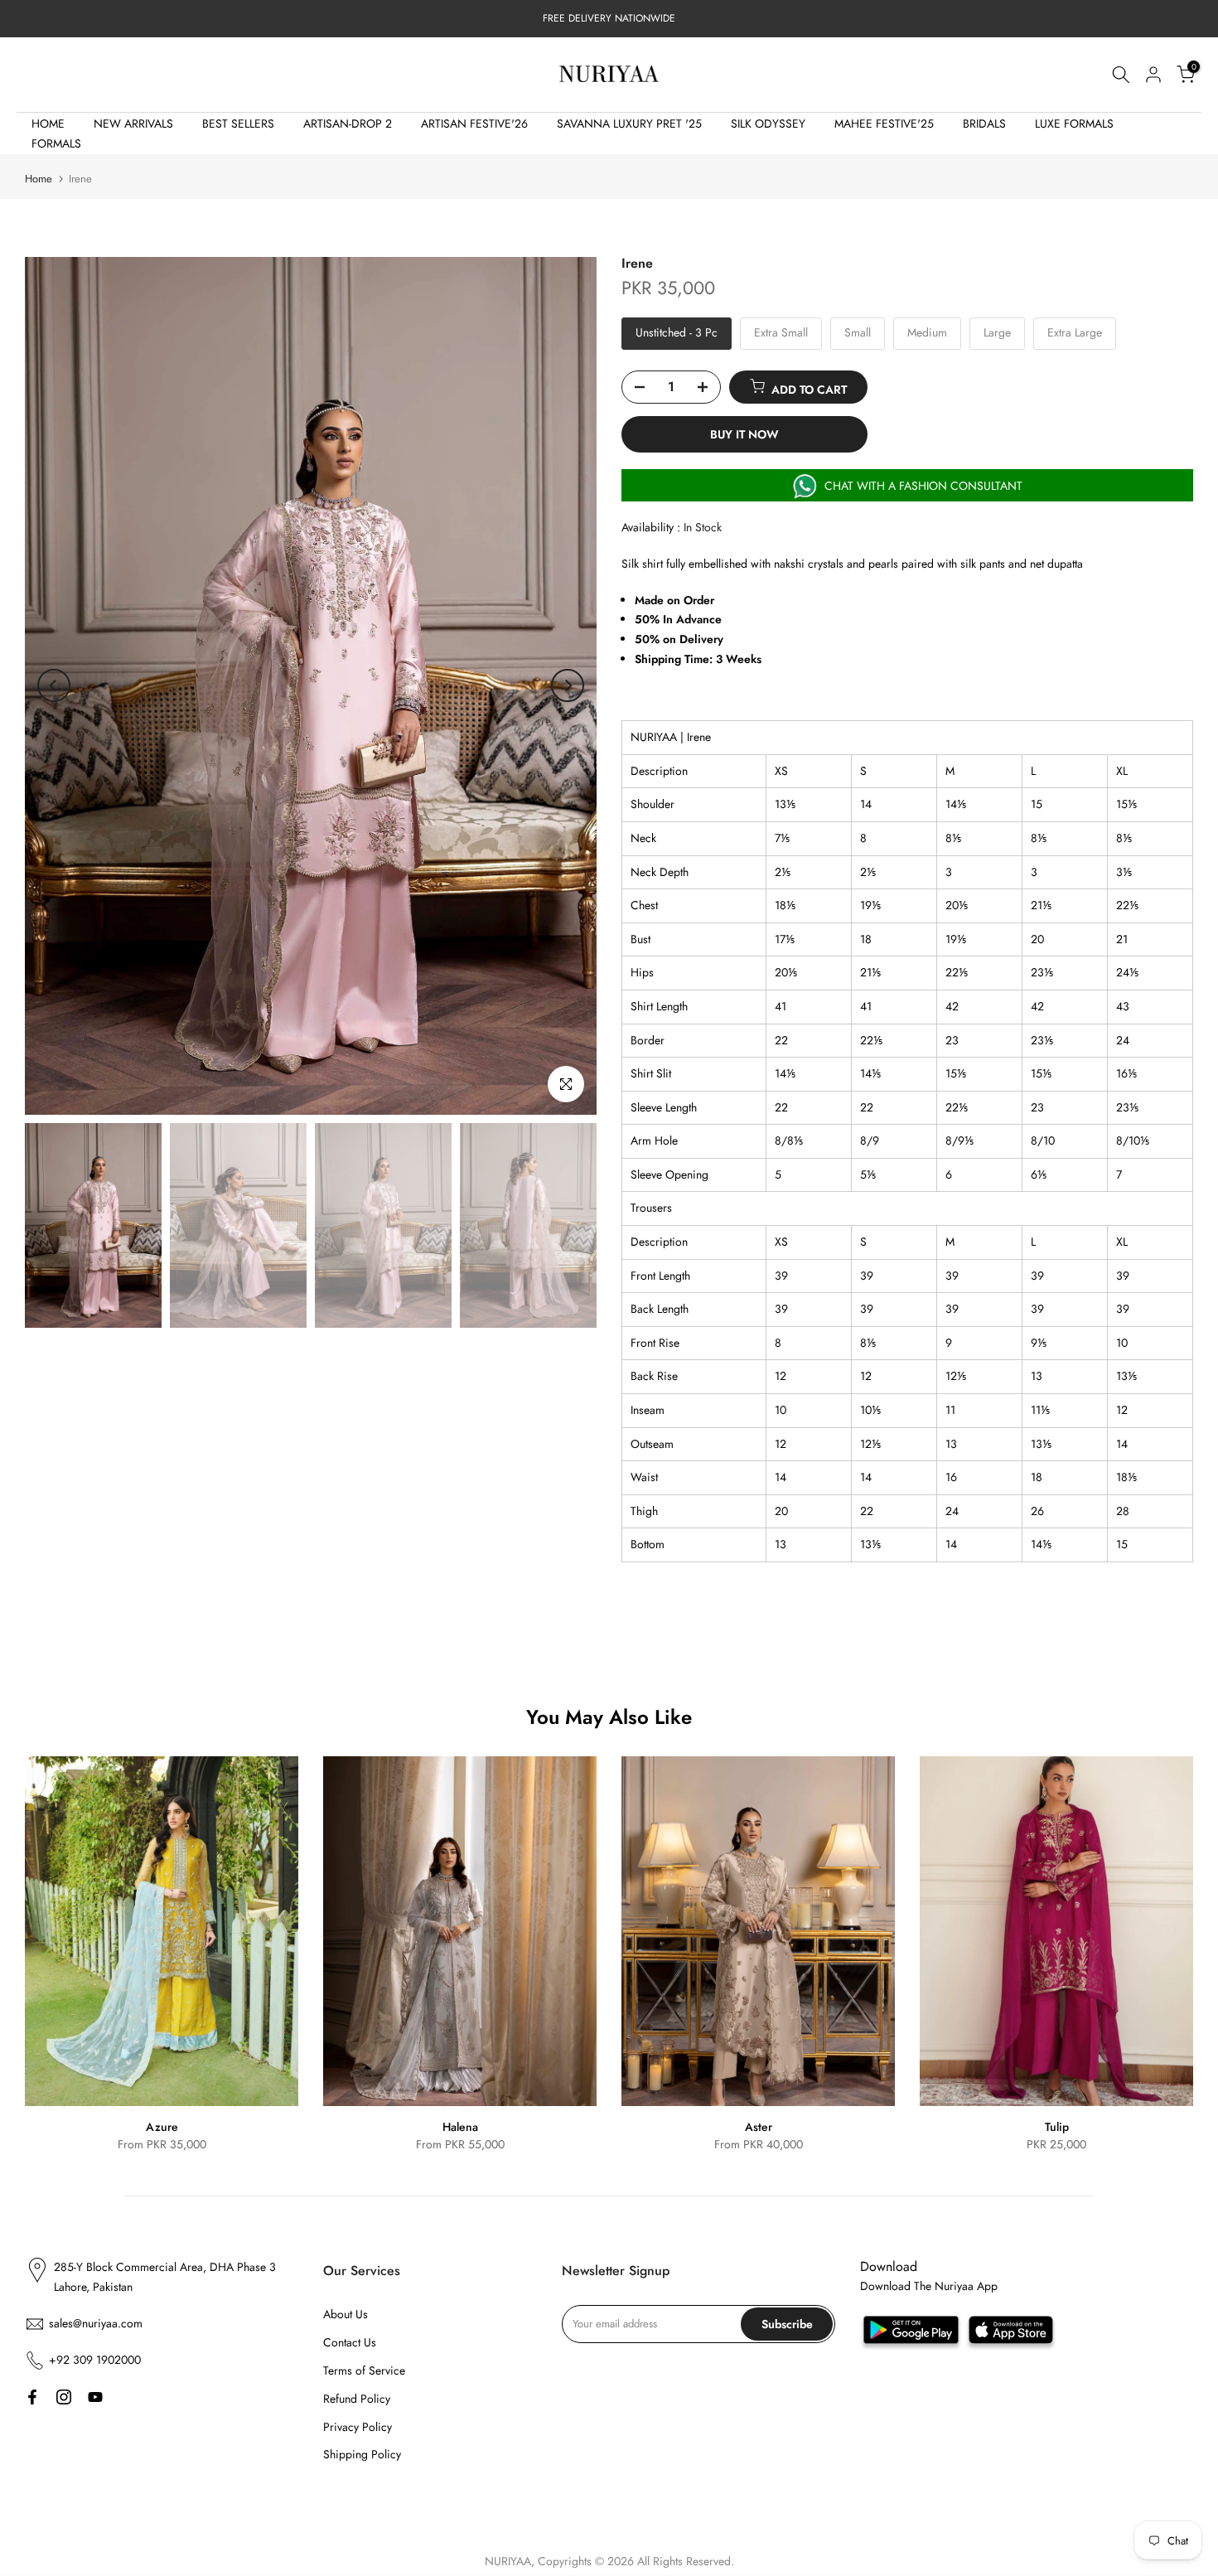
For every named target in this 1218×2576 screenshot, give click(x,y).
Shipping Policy (362, 2454)
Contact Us (350, 2342)
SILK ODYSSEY (768, 123)
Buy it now (744, 434)
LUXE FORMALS (1074, 123)
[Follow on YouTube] (95, 2397)
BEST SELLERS (238, 123)
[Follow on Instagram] (64, 2397)
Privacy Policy (358, 2427)
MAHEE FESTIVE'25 (884, 123)
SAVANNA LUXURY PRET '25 (629, 123)
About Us (346, 2314)
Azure (162, 2127)
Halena (460, 2127)
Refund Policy (357, 2399)
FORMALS (56, 143)
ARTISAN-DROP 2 (348, 123)
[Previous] (54, 685)
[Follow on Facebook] (32, 2397)
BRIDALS (984, 123)
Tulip (1057, 2127)
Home (39, 179)
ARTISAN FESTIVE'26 (474, 123)
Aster (759, 2127)
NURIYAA (508, 2561)
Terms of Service (364, 2370)
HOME (48, 123)
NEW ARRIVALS (133, 123)
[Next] (568, 685)
